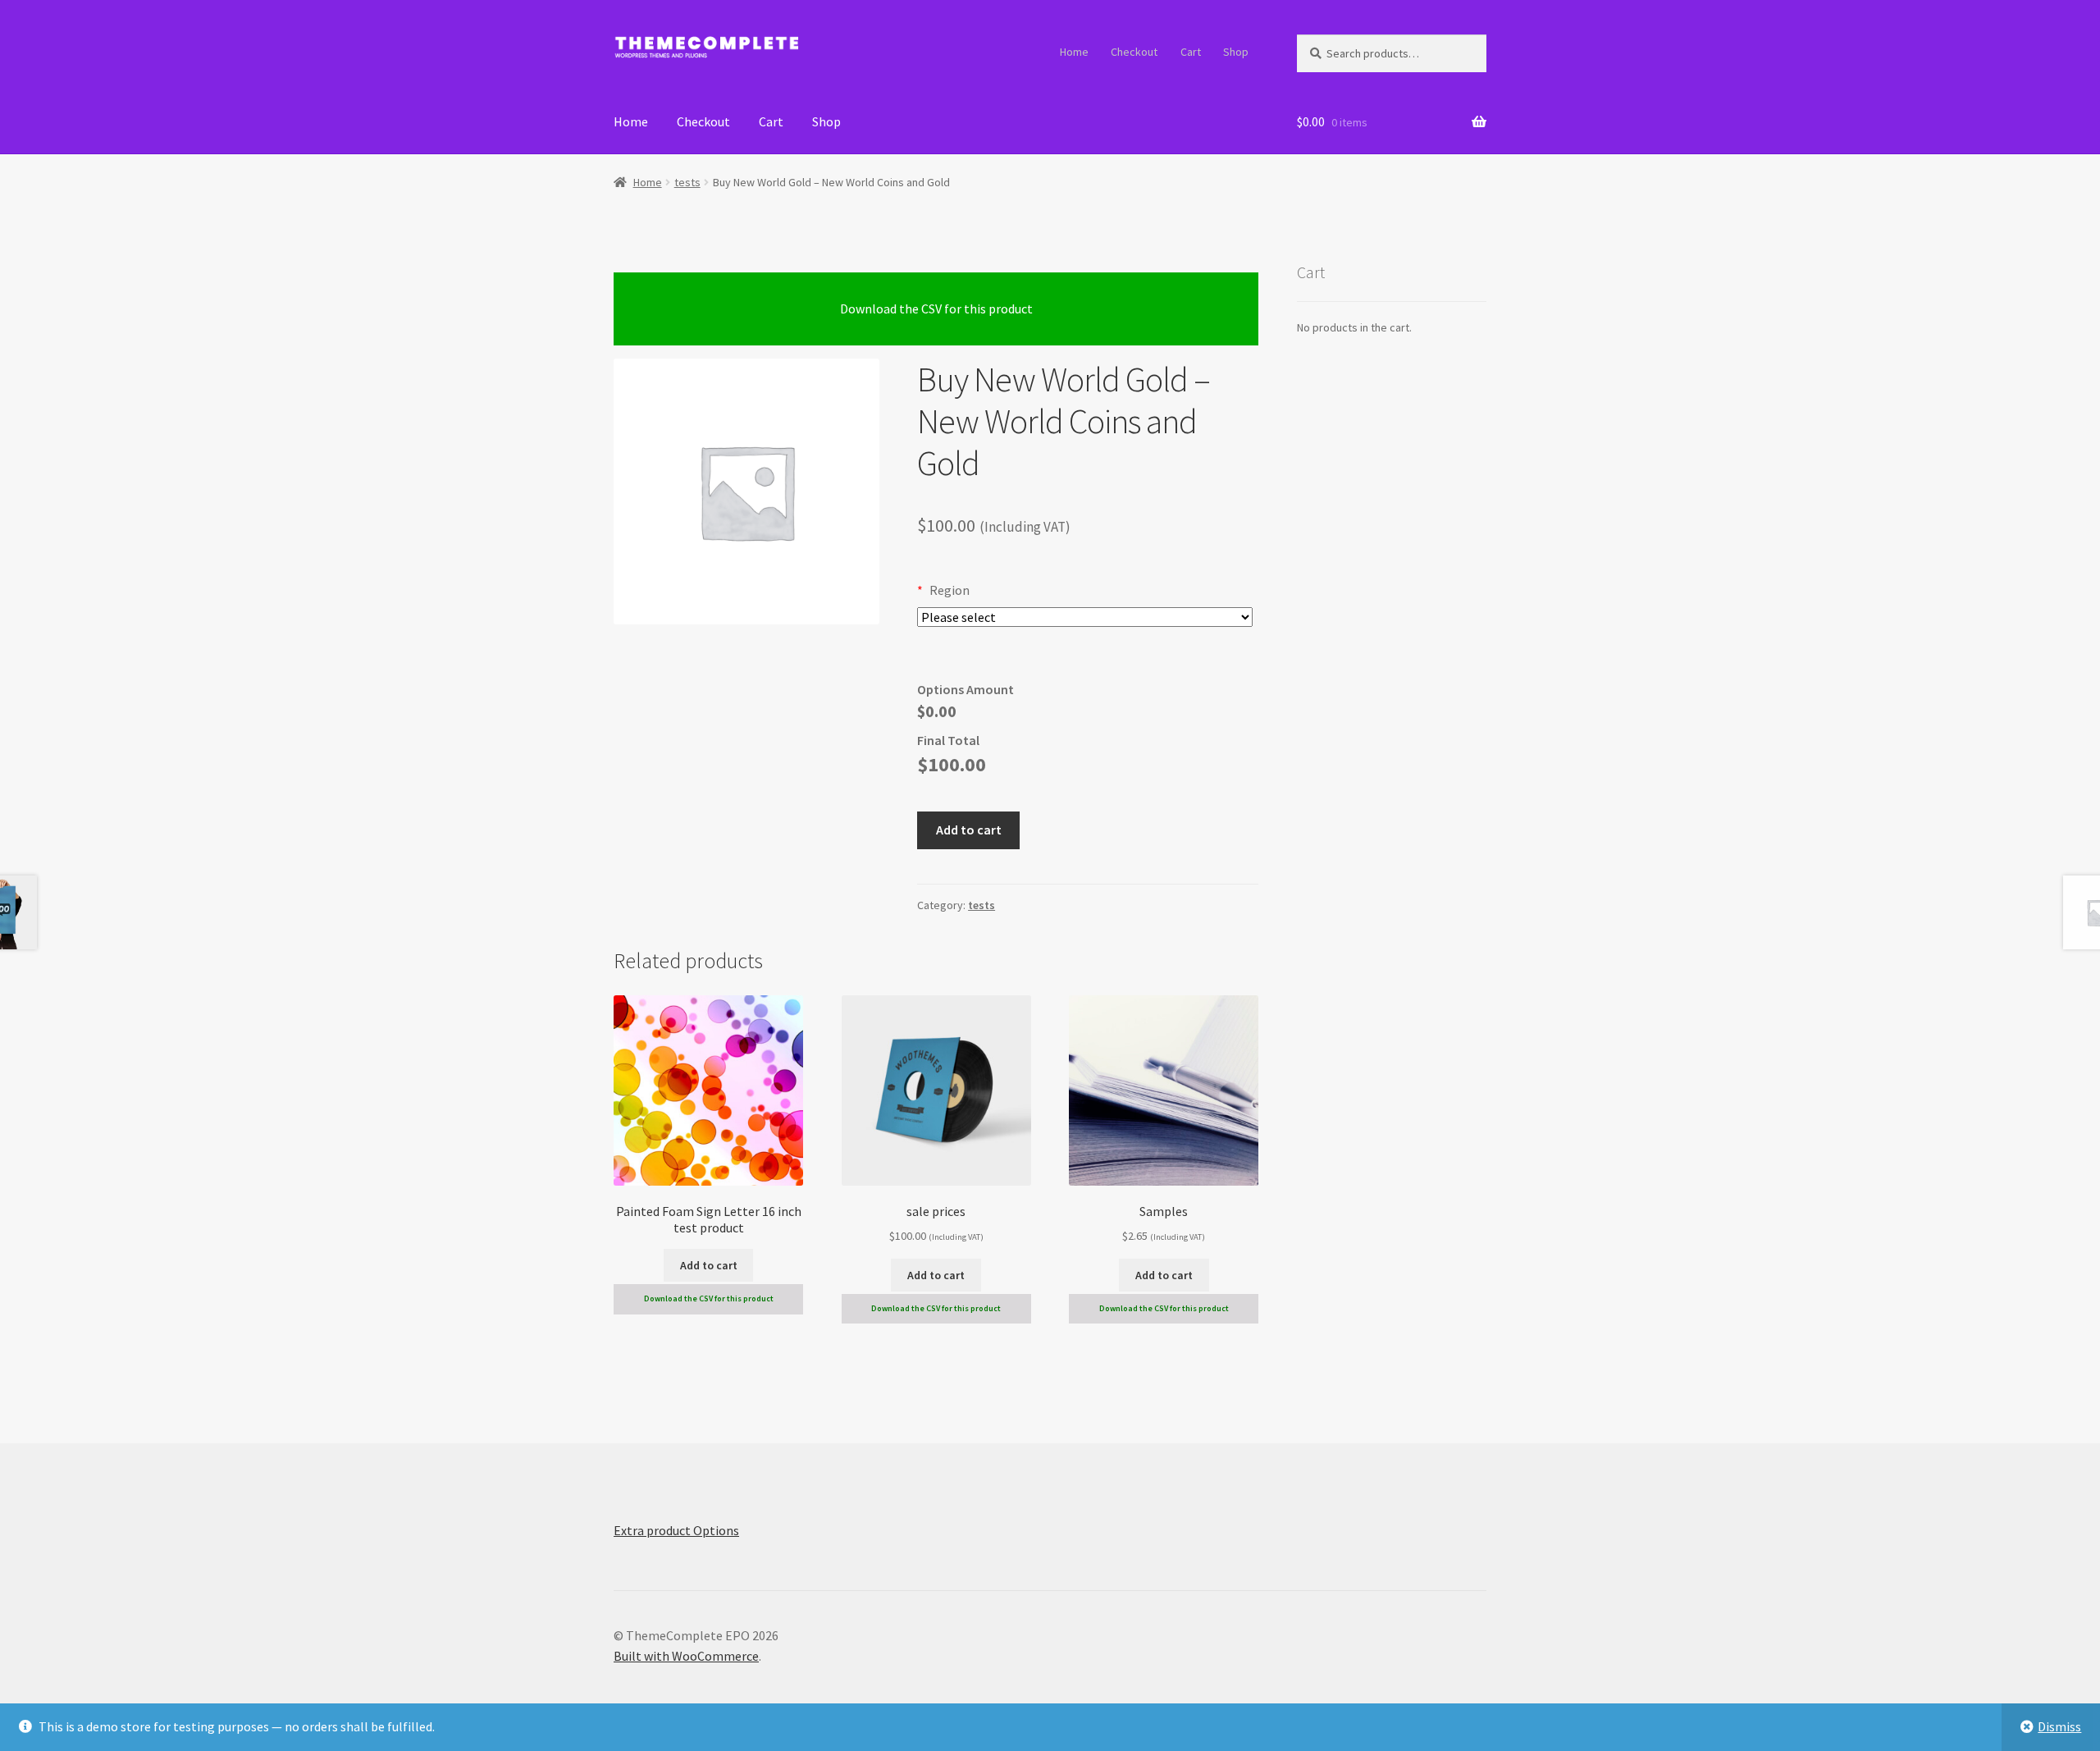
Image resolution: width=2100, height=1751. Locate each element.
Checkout (1134, 52)
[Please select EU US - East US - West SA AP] (1085, 617)
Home (1074, 52)
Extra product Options (676, 1530)
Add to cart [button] (709, 1265)
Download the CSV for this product (936, 309)
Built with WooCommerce (686, 1656)
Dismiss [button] (2059, 1726)
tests (687, 182)
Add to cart (969, 830)
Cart (1191, 52)
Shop (1236, 52)
